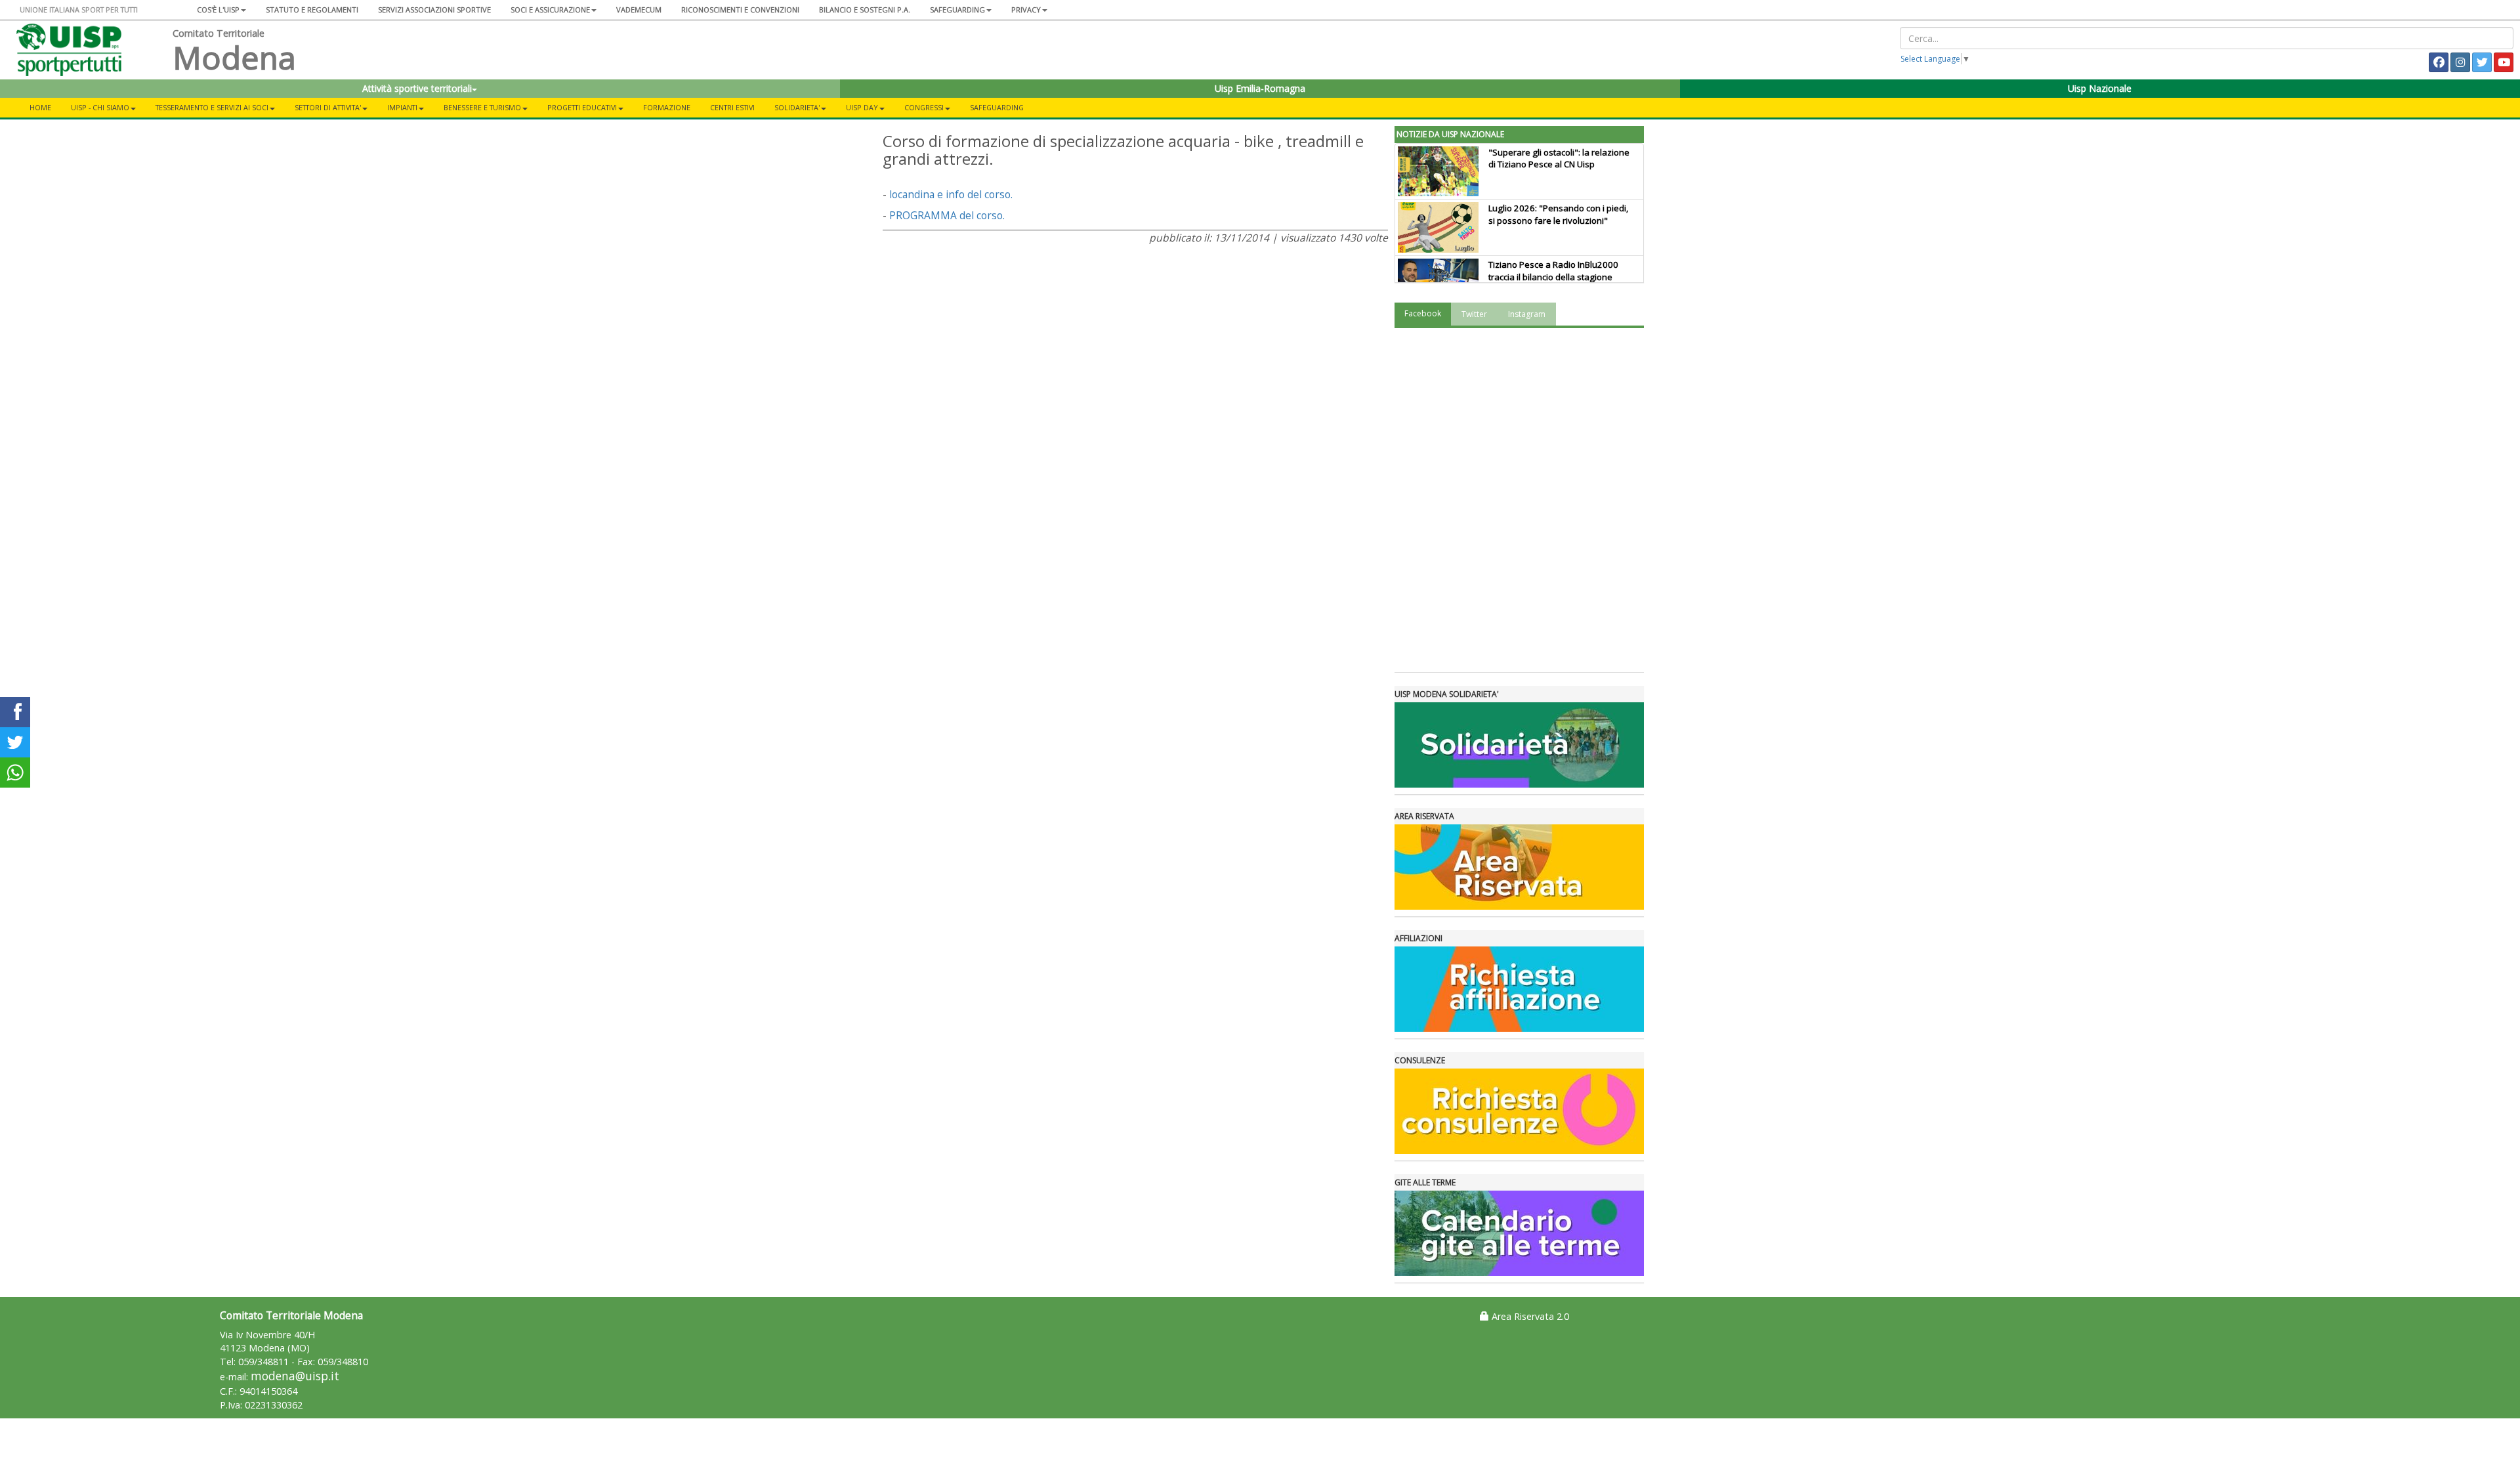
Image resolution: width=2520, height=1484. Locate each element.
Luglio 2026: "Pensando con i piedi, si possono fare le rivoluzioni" (1558, 214)
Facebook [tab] (1423, 313)
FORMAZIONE (667, 107)
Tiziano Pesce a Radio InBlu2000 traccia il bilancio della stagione (1553, 271)
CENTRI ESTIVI (732, 107)
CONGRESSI (924, 107)
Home (40, 107)
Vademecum (639, 10)
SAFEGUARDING (957, 10)
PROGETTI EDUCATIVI (582, 107)
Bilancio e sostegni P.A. (865, 10)
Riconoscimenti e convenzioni (740, 10)
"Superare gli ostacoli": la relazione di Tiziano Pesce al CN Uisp (1559, 159)
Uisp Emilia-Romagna (1260, 88)
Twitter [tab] (1474, 314)
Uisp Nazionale (2100, 88)
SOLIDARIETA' (797, 107)
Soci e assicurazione (550, 10)
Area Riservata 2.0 (1529, 1316)
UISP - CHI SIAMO (100, 107)
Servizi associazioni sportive (434, 10)
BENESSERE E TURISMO (482, 107)
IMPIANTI (402, 107)
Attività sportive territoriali (417, 88)
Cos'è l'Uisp (218, 10)
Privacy (1026, 10)
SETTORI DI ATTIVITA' (328, 107)
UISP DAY (862, 107)
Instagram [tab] (1527, 314)
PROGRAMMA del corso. (947, 215)
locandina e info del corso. (951, 194)
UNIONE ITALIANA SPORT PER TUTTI (79, 10)
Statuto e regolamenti (312, 10)
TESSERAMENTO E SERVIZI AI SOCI (212, 107)
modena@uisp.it (295, 1376)
